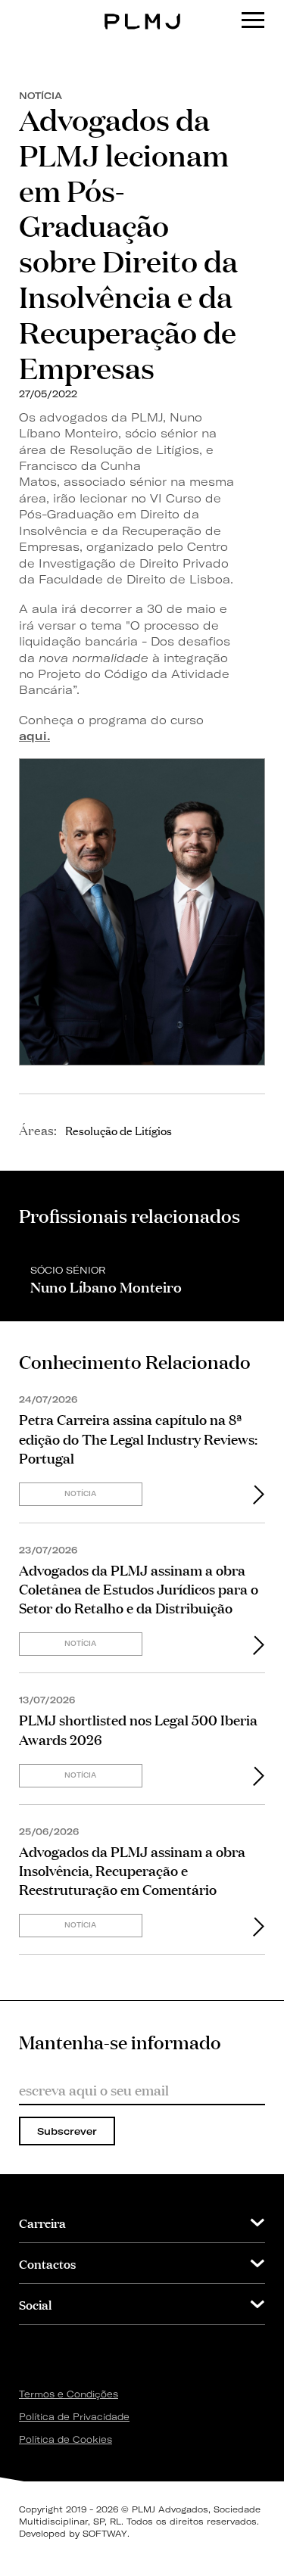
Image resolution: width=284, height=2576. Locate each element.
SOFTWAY (105, 2534)
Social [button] (35, 2304)
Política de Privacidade (74, 2417)
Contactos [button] (47, 2263)
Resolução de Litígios (119, 1130)
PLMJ (142, 10)
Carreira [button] (42, 2222)
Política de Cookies (66, 2439)
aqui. (34, 736)
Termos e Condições (69, 2394)
